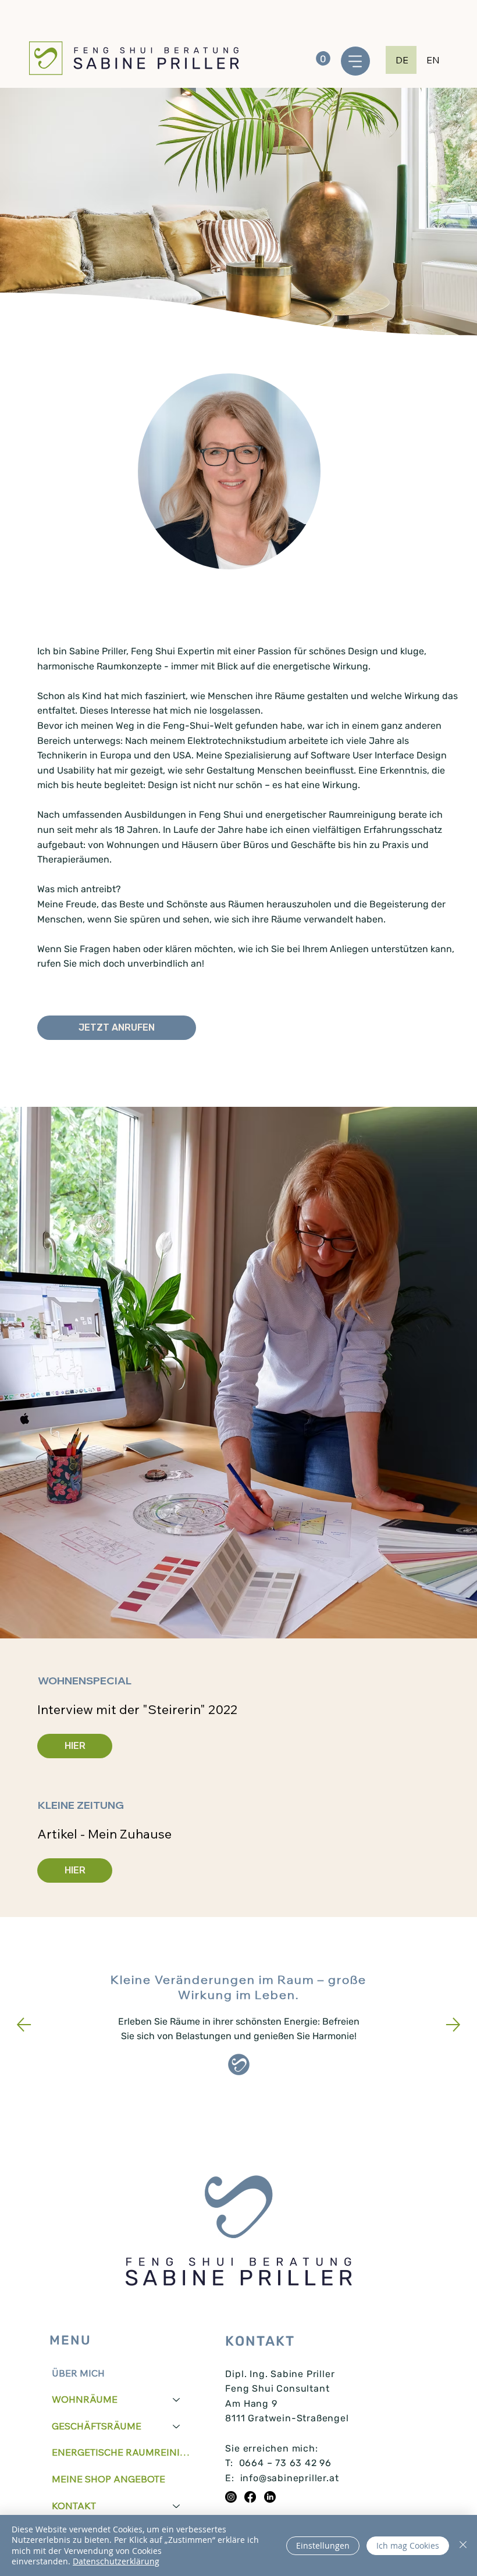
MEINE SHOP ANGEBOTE (108, 2479)
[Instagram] (231, 2497)
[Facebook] (250, 2497)
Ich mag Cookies (408, 2545)
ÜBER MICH (78, 2373)
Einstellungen (323, 2545)
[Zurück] (24, 2025)
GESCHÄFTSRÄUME (97, 2426)
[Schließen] (463, 2545)
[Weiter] (453, 2025)
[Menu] (355, 61)
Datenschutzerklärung (116, 2561)
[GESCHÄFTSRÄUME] (177, 2427)
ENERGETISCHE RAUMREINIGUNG (121, 2452)
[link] (323, 58)
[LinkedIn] (270, 2497)
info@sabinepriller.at (290, 2478)
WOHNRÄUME (85, 2399)
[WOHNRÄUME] (177, 2400)
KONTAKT (74, 2506)
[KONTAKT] (177, 2506)
